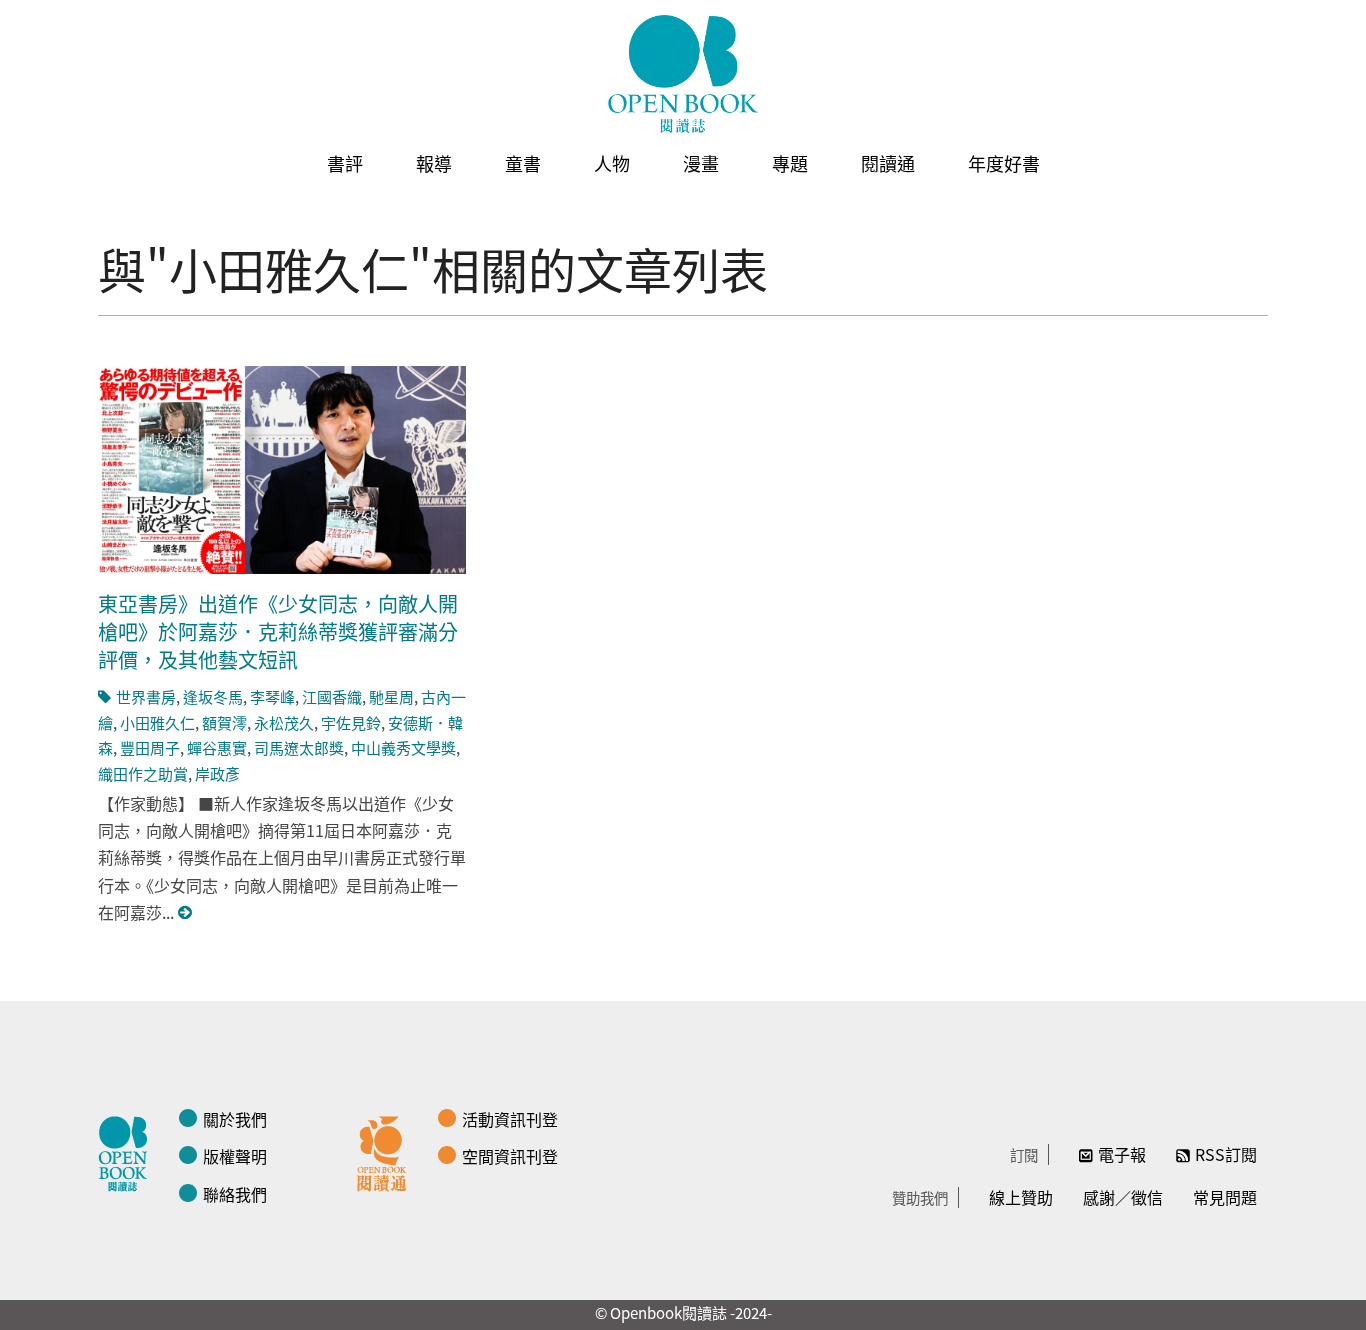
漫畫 (701, 163)
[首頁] (683, 74)
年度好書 (1004, 163)
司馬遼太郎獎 (299, 747)
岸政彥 (217, 773)
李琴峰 (272, 696)
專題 (790, 163)
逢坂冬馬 (213, 696)
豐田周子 (150, 747)
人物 (612, 163)
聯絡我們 (235, 1194)
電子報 (1122, 1154)
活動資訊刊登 (510, 1119)
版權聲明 (235, 1156)
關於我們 (235, 1119)
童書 (523, 163)
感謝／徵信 (1123, 1197)
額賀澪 (224, 722)
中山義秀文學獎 (403, 747)
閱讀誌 (128, 1151)
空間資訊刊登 (510, 1156)
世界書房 (146, 696)
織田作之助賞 (143, 773)
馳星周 (391, 696)
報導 (434, 163)
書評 (345, 163)
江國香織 (332, 696)
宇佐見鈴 (351, 722)
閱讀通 (888, 163)
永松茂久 (284, 722)
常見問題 (1225, 1197)
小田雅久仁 (157, 722)
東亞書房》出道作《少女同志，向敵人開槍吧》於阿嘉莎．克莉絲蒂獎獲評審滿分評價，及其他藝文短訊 (278, 631)
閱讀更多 (186, 912)
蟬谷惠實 (217, 747)
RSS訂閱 (1226, 1154)
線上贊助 (1021, 1197)
